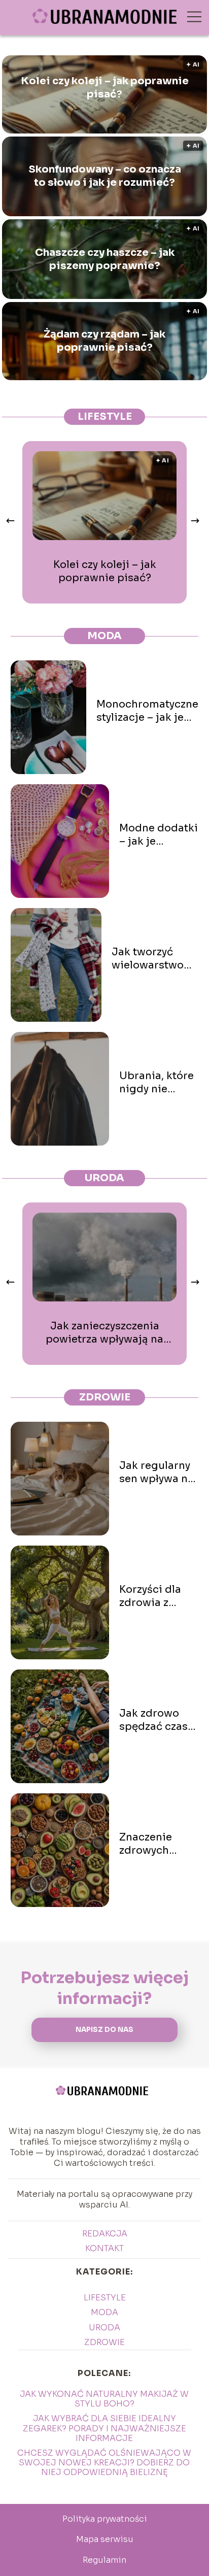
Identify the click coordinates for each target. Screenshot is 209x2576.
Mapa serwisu (105, 2539)
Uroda (104, 1178)
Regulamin (104, 2560)
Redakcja (105, 2234)
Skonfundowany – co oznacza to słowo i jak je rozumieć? (105, 176)
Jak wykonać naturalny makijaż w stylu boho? (104, 2399)
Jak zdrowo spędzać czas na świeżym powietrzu (153, 1720)
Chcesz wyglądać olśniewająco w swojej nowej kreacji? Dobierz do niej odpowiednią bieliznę (104, 2463)
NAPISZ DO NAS (104, 2030)
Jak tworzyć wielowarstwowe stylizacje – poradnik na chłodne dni (155, 959)
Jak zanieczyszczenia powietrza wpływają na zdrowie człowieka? (104, 1333)
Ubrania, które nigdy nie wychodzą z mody (156, 1083)
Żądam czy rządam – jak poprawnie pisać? (104, 341)
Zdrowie (105, 1397)
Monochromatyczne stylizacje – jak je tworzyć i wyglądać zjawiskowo (147, 711)
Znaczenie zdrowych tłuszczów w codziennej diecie (150, 1844)
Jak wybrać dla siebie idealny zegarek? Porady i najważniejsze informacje (104, 2428)
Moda (104, 636)
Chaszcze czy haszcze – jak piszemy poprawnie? (105, 259)
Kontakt (104, 2248)
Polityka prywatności (105, 2519)
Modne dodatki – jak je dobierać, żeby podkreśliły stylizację (159, 835)
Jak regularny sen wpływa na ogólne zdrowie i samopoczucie (157, 1473)
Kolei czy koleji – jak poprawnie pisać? (105, 88)
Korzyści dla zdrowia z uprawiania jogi (150, 1596)
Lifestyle (105, 416)
